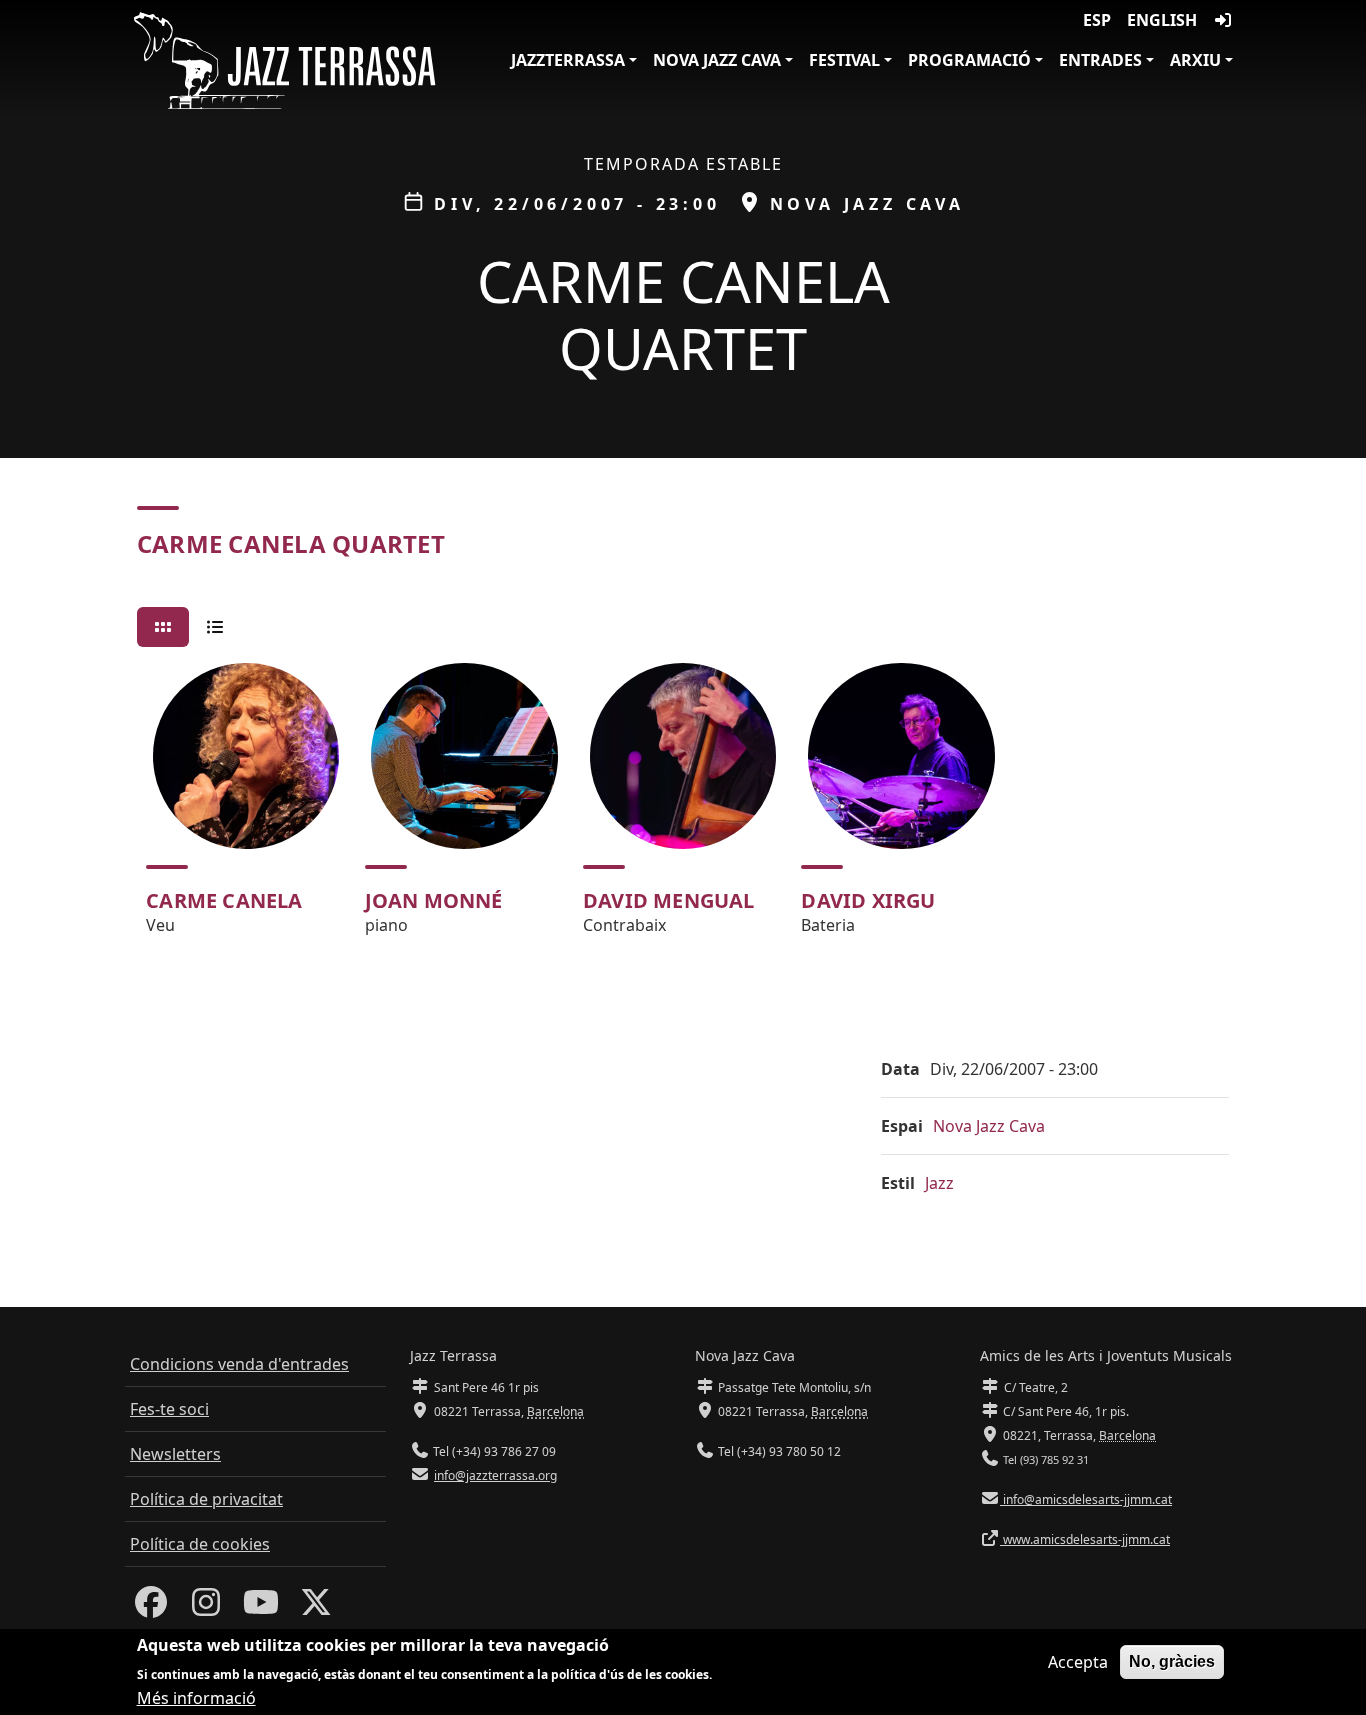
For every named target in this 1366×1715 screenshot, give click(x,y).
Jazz (939, 1183)
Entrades (1100, 60)
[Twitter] (316, 1608)
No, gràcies (1172, 1661)
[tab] (163, 627)
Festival (844, 60)
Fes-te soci (169, 1409)
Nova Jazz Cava (717, 60)
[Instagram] (206, 1608)
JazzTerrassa (568, 60)
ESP (1097, 20)
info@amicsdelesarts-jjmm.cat (1086, 1499)
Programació (969, 60)
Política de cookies (200, 1544)
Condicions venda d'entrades (239, 1364)
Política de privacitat (206, 1499)
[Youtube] (261, 1608)
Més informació (196, 1697)
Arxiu (1195, 60)
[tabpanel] (683, 808)
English (1162, 20)
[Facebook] (151, 1608)
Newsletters (175, 1454)
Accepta (1078, 1662)
